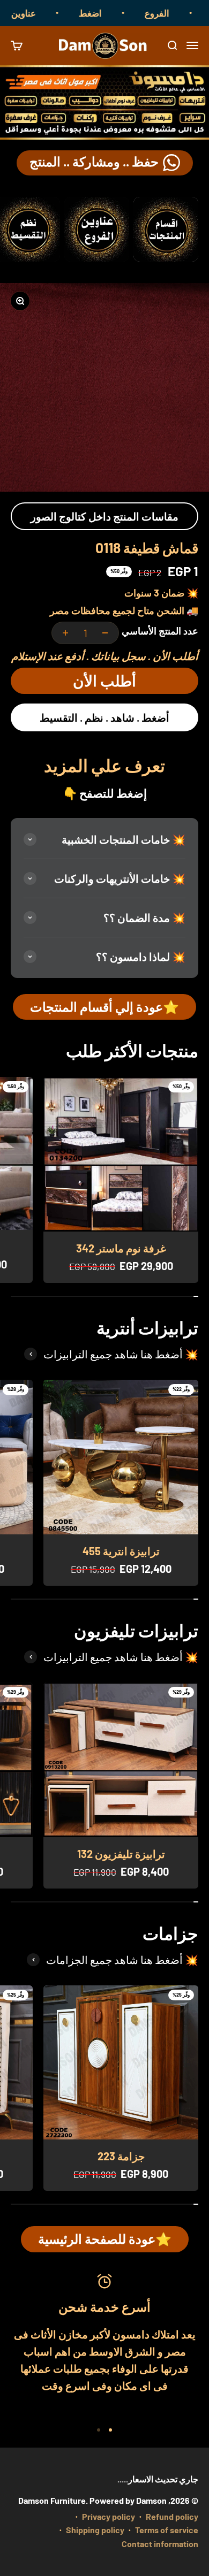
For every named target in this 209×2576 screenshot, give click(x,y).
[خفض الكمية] (105, 633)
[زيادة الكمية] (65, 633)
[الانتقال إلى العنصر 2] (99, 2430)
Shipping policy (95, 2530)
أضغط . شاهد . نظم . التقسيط (104, 717)
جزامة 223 (121, 2156)
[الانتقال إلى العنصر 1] (110, 2430)
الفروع (174, 13)
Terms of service (167, 2530)
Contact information (160, 2544)
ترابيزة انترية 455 (121, 1551)
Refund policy (172, 2516)
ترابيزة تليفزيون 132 (121, 1854)
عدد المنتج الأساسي (160, 631)
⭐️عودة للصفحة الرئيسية (105, 2239)
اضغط (107, 13)
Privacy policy (109, 2516)
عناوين (40, 13)
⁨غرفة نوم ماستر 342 (121, 1248)
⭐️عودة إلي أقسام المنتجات (104, 1007)
